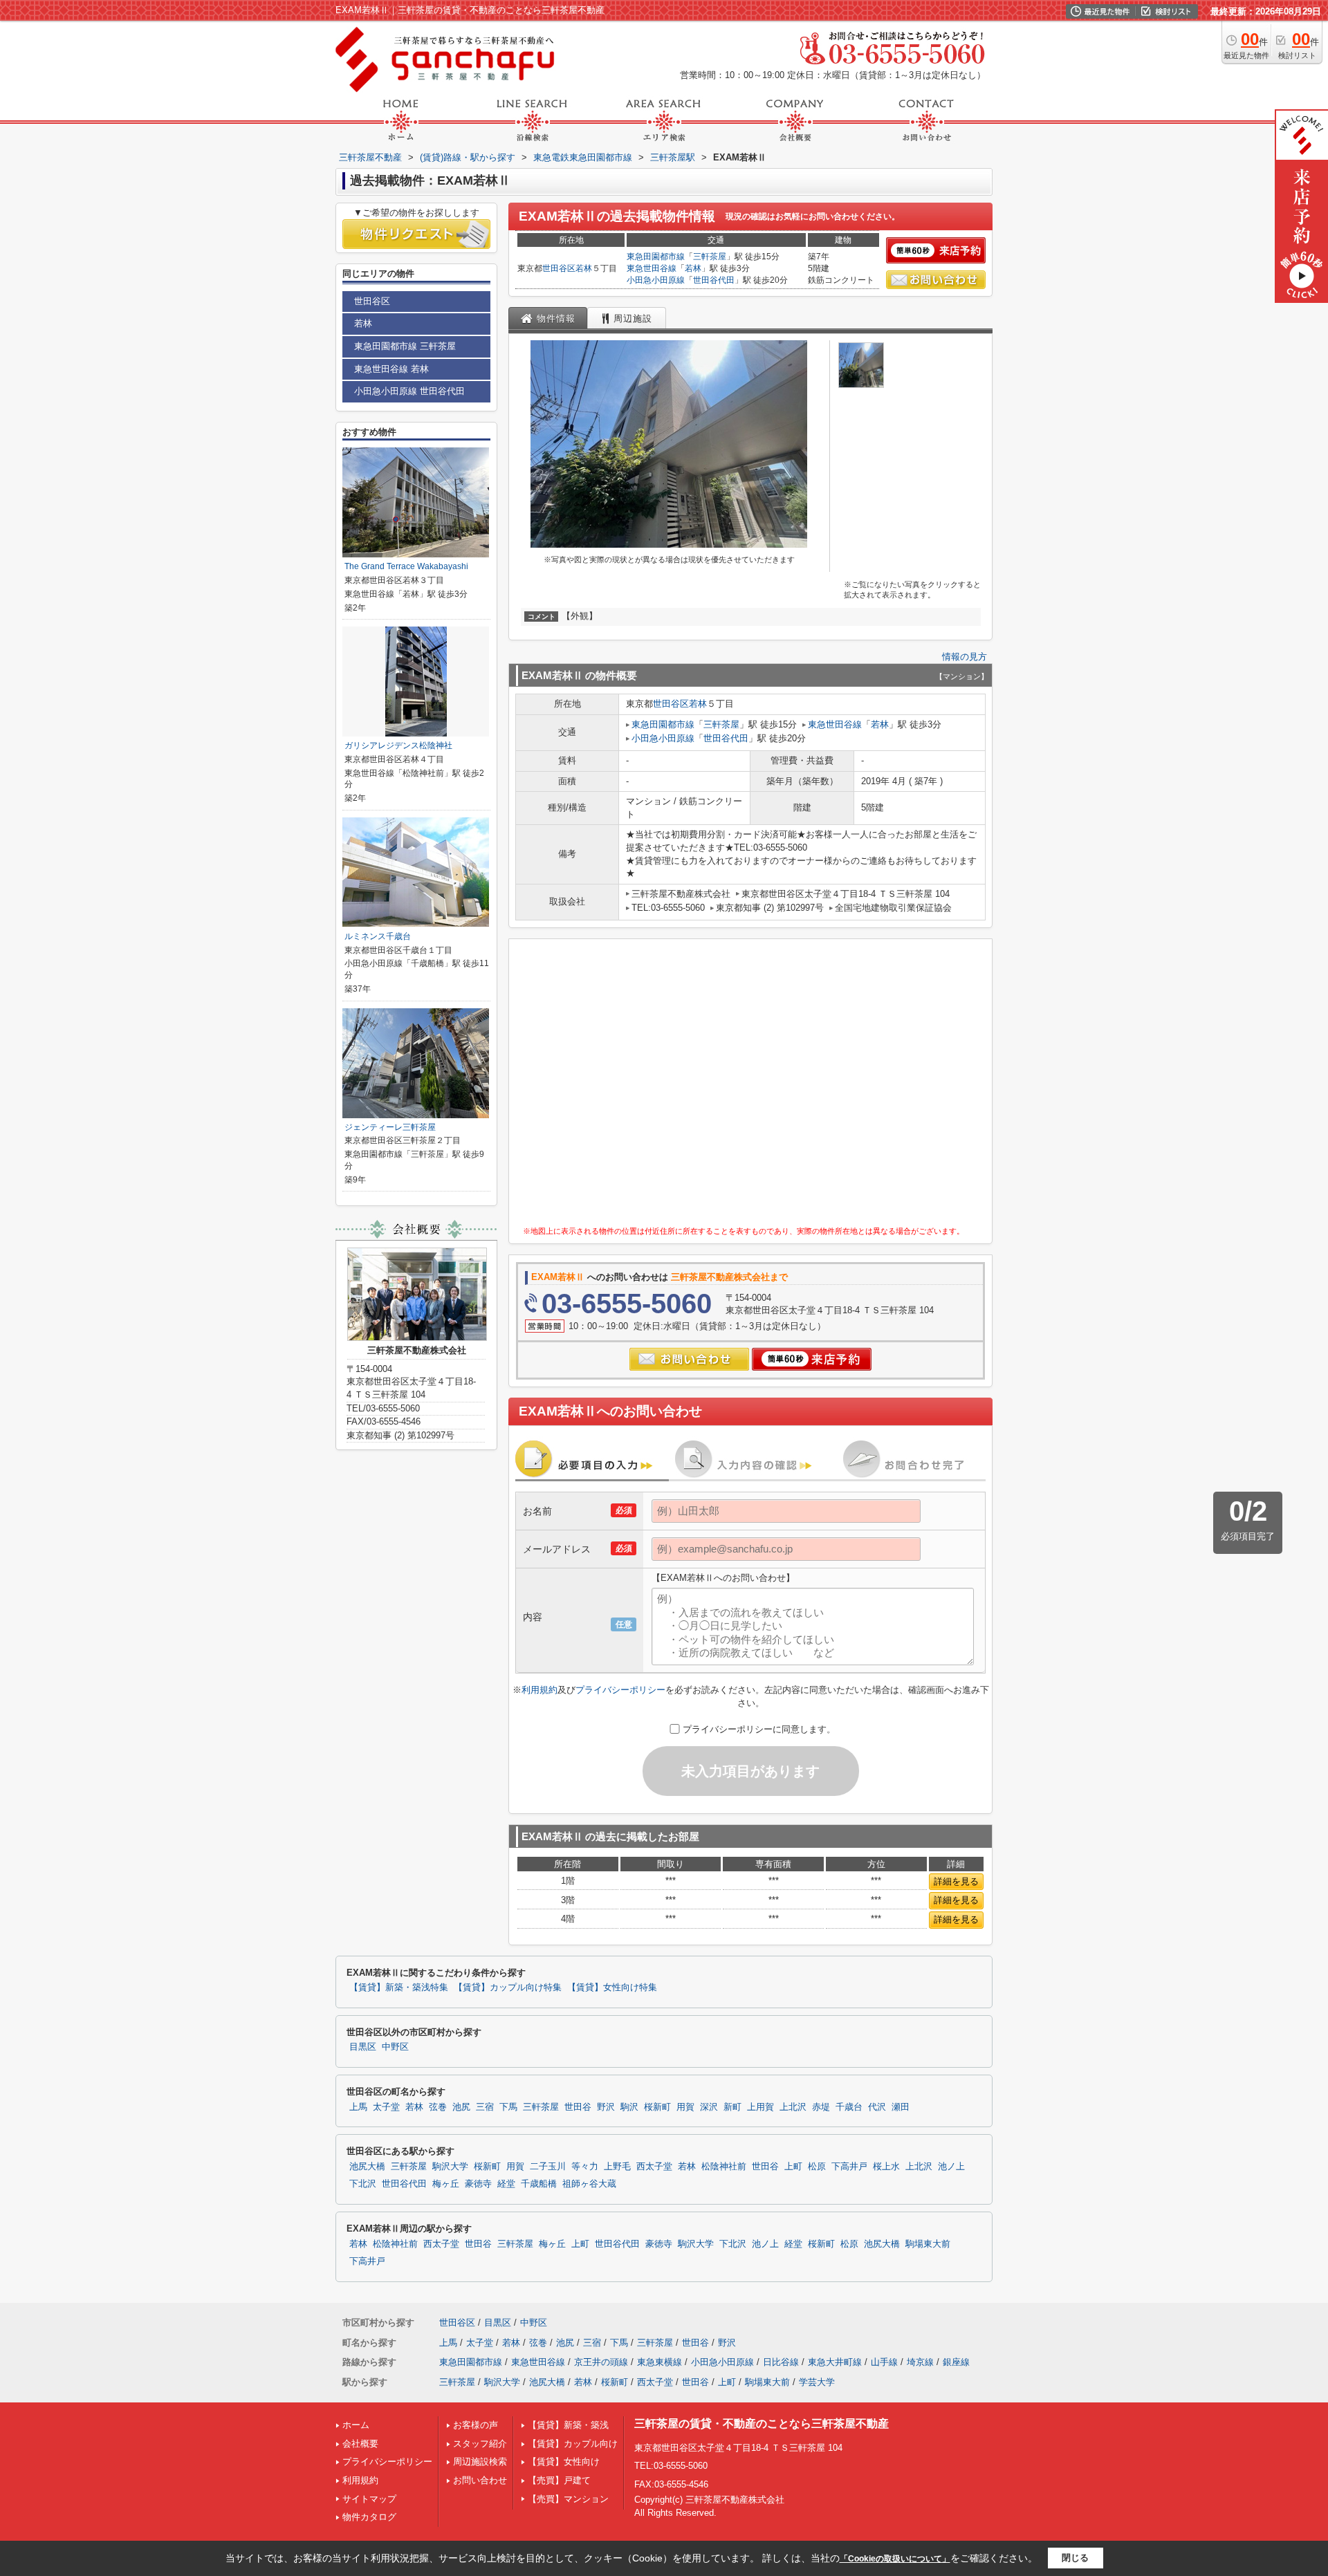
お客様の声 (476, 2425)
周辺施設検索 (480, 2462)
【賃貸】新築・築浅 (568, 2425)
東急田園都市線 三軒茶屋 (405, 346)
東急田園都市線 (656, 257)
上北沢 (793, 2107)
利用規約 (539, 1690)
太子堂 (386, 2107)
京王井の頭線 (601, 2362)
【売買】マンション (568, 2499)
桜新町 (657, 2107)
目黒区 (363, 2047)
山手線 (884, 2362)
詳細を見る (956, 1881)
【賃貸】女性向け (564, 2462)
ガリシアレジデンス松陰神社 (398, 745)
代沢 (877, 2107)
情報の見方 (965, 657)
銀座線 (956, 2362)
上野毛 (617, 2167)
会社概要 (360, 2444)
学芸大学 (817, 2382)
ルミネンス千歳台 (378, 936)
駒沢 (629, 2107)
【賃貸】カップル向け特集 (508, 1987)
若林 (584, 268)
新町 (732, 2107)
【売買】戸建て (559, 2480)
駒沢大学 (450, 2167)
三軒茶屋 (710, 257)
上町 (793, 2167)
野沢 (606, 2107)
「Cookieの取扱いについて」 (895, 2559)
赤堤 (821, 2107)
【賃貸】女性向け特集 (612, 1987)
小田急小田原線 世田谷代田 (409, 391)
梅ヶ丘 (446, 2184)
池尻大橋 (367, 2167)
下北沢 (363, 2184)
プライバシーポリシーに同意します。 (759, 1729)
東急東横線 (660, 2362)
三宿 (485, 2107)
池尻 (461, 2107)
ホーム (356, 2425)
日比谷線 (781, 2362)
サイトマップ (369, 2499)
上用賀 (760, 2107)
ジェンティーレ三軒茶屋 (390, 1127)
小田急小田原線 (656, 280)
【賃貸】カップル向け (573, 2444)
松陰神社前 (724, 2167)
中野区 (395, 2047)
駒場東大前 (928, 2244)
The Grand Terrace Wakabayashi (406, 566)
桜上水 (886, 2167)
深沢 (709, 2107)
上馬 (358, 2107)
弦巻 (438, 2107)
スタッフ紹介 (480, 2444)
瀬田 (901, 2107)
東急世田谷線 (652, 268)
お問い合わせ (480, 2480)
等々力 (585, 2167)
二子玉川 (548, 2167)
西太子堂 (654, 2167)
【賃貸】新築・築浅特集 (399, 1987)
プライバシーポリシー (620, 1690)
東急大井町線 (835, 2362)
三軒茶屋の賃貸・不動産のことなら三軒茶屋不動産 (762, 2424)
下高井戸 (849, 2167)
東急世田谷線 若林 (391, 369)
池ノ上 (951, 2167)
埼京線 (920, 2362)
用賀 (685, 2107)
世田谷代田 (714, 280)
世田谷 (578, 2107)
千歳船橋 (539, 2184)
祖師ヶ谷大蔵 (589, 2184)
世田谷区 (559, 268)
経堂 (506, 2184)
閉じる (1075, 2558)
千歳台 (849, 2107)
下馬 (508, 2107)
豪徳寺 (478, 2184)
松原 (817, 2167)
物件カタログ (369, 2517)
